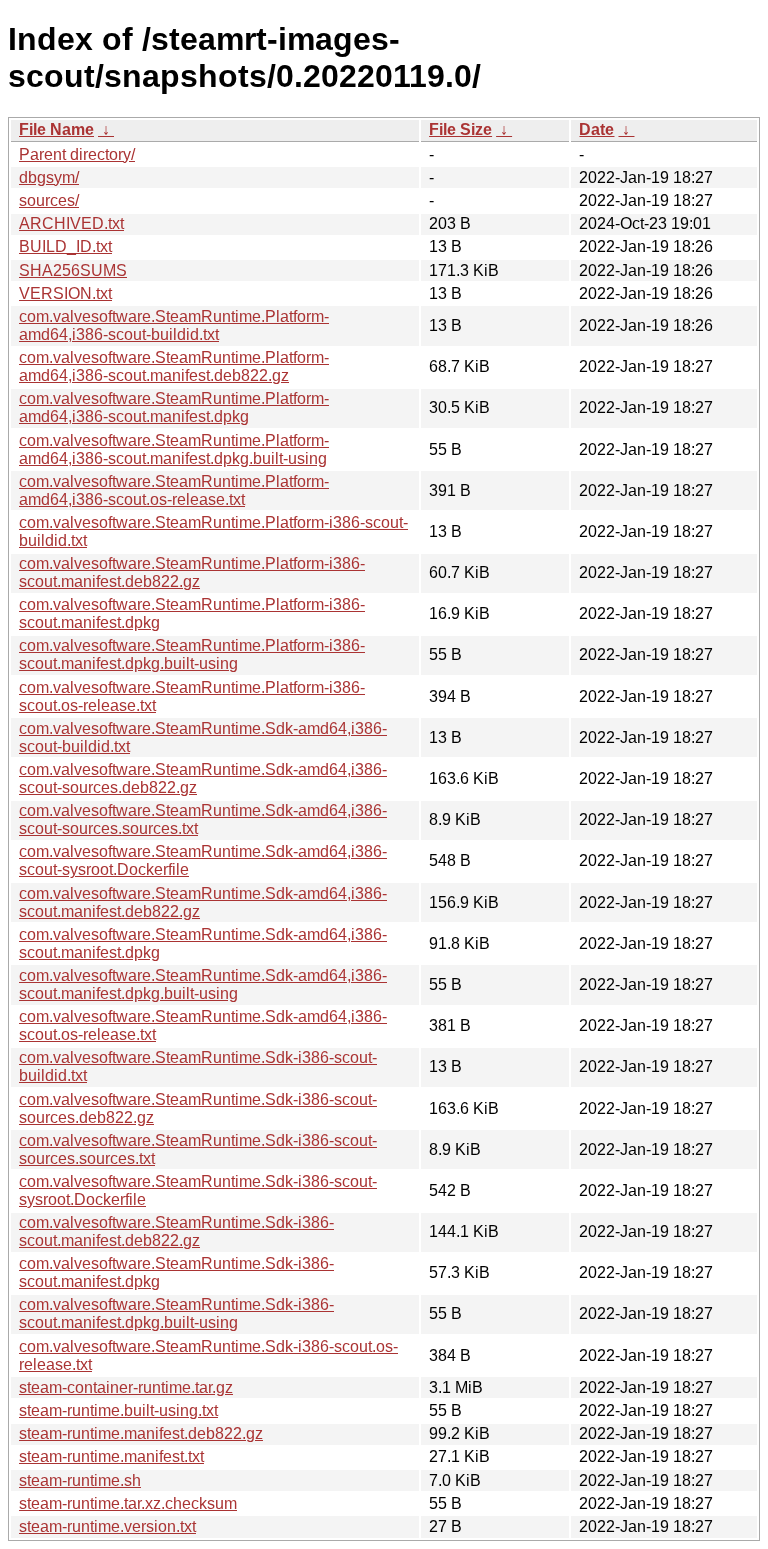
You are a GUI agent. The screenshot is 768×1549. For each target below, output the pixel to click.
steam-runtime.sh (80, 1480)
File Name (56, 129)
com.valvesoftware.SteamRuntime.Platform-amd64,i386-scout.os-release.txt (174, 490)
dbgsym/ (49, 177)
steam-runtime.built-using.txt (118, 1410)
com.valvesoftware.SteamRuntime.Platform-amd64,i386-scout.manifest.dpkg (174, 407)
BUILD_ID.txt (65, 246)
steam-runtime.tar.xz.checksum (128, 1503)
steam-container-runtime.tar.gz (126, 1387)
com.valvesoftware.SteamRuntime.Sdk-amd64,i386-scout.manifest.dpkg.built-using (203, 984)
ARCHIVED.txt (71, 223)
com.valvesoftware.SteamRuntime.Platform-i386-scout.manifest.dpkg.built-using (192, 654)
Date (596, 129)
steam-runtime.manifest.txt (111, 1456)
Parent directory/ (77, 154)
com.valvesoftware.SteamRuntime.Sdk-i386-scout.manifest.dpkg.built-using (176, 1313)
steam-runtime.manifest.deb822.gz (141, 1433)
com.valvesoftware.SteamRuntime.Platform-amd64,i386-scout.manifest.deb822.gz (174, 366)
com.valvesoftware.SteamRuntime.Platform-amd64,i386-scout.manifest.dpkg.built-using (174, 449)
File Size (460, 129)
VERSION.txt (65, 293)
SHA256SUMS (73, 270)
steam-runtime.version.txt (107, 1526)
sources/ (49, 200)
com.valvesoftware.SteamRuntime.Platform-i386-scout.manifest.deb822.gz (192, 572)
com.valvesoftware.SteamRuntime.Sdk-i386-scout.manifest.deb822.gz (176, 1231)
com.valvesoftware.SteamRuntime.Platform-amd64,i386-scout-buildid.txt (174, 325)
